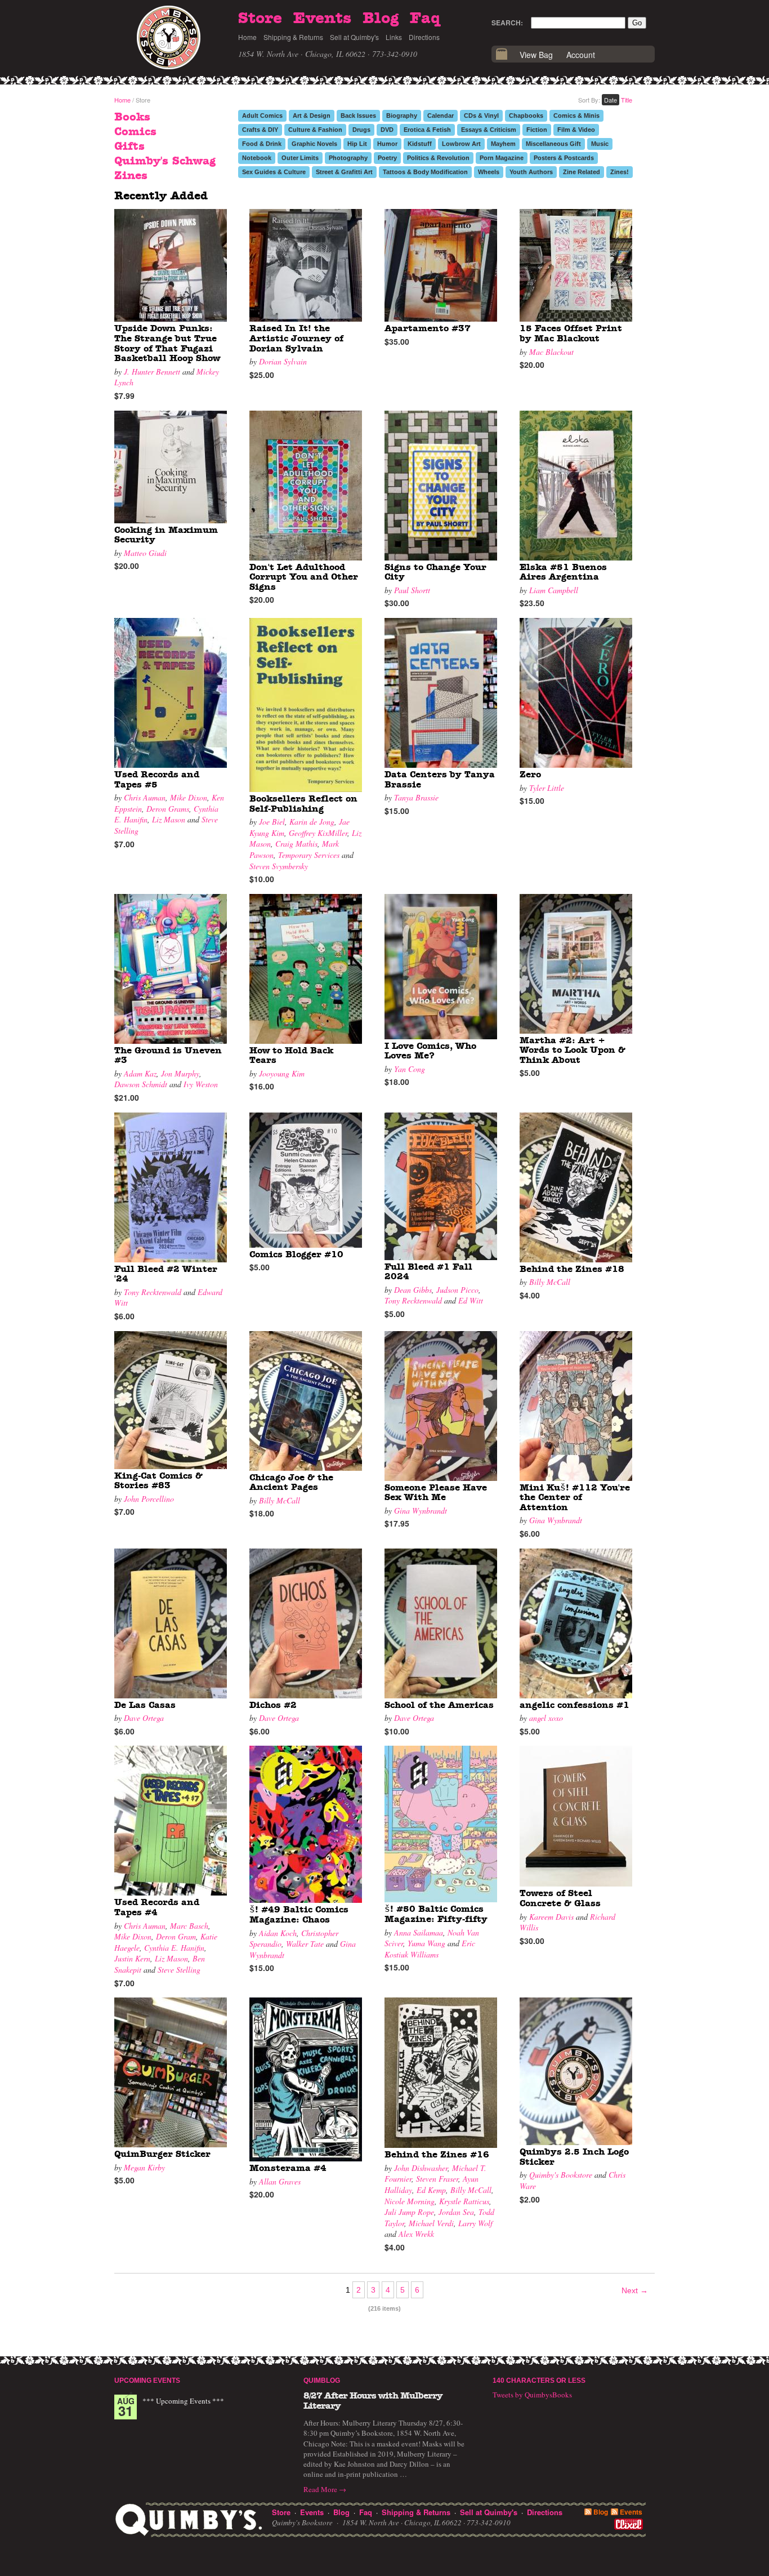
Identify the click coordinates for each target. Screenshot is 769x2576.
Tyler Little (547, 788)
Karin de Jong (312, 822)
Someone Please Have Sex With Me (436, 1493)
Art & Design (312, 115)
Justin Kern (132, 1958)
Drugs (361, 130)
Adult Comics (262, 115)
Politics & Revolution (438, 158)
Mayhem (503, 144)
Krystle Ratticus (464, 2201)
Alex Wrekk (416, 2234)
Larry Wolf (475, 2223)
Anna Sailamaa (419, 1932)
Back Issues (358, 115)
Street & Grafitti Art (344, 172)
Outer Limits (300, 158)
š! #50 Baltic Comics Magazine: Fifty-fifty (436, 1914)
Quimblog (322, 2381)
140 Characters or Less (539, 2381)
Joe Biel (272, 822)
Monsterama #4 (288, 2168)
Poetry (387, 158)
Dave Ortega (144, 1718)
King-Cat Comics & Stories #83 (158, 1481)
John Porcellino (149, 1499)
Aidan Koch (278, 1933)
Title (627, 100)
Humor (387, 144)
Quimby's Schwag (165, 161)
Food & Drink (262, 144)
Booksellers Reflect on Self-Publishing (303, 804)
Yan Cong (410, 1069)
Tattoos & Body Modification (425, 172)
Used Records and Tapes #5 (157, 780)
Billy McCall (550, 1282)
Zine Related (582, 172)
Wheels (489, 172)
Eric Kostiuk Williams (430, 1949)
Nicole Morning (410, 2201)
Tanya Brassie (416, 797)
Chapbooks (526, 115)
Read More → (325, 2489)
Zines (131, 176)
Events (322, 19)
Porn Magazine (502, 158)
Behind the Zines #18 (572, 1269)
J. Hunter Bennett (152, 372)
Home (247, 37)
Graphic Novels (314, 144)
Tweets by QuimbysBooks (532, 2395)
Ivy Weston (201, 1084)
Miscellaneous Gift (553, 144)
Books (132, 117)
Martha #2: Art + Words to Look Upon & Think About (573, 1050)
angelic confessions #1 (574, 1705)
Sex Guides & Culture (274, 172)
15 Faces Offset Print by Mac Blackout (571, 333)
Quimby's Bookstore (561, 2175)
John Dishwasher (421, 2168)
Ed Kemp (431, 2190)
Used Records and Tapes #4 (157, 1907)
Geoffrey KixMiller (318, 833)
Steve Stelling (179, 1970)
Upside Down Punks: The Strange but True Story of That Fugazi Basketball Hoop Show (167, 343)
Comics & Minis (576, 115)
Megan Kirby (144, 2167)
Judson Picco (457, 1290)
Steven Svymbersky (279, 866)
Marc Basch (189, 1926)
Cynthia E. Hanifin (174, 1948)
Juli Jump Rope (409, 2212)
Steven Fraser (437, 2179)
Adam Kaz (140, 1073)
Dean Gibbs (413, 1290)
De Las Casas (145, 1705)
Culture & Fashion (315, 130)
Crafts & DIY (260, 130)
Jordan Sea (456, 2212)
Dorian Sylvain (283, 361)
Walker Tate (305, 1944)
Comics (135, 132)
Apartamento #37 (428, 328)
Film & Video (576, 130)
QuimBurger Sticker (162, 2154)
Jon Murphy (180, 1073)
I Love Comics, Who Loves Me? (430, 1051)
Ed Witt (471, 1300)
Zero (530, 775)
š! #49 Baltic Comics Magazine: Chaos (299, 1915)
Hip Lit (357, 144)
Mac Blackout (551, 352)
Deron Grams (168, 809)
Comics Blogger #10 (296, 1254)
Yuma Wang (426, 1943)
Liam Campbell (554, 590)
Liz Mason (169, 819)
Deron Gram (176, 1936)
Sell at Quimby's (354, 37)
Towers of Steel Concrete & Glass (560, 1898)
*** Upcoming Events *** (183, 2401)
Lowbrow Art (461, 144)
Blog (381, 19)
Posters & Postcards (564, 158)
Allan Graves (280, 2181)
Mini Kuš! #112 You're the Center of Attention (575, 1498)
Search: (507, 23)
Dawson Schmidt (141, 1084)
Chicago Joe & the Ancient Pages (291, 1483)
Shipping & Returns (293, 37)
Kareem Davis (551, 1917)
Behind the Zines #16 (437, 2155)
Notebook (257, 158)
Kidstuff (420, 144)
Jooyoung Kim (282, 1073)
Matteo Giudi (145, 553)
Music (600, 144)
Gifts (129, 146)
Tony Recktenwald (153, 1292)
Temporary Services (309, 855)
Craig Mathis (296, 844)
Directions (424, 37)
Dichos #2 (273, 1705)
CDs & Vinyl (481, 115)
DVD (387, 130)
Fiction (537, 130)
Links (394, 37)
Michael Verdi (431, 2223)
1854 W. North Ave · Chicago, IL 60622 (302, 54)
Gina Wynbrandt (421, 1511)
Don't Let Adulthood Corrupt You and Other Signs (304, 577)
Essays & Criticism (489, 130)
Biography (402, 115)
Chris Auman (145, 797)
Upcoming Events (147, 2381)
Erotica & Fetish (427, 130)
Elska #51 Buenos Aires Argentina (563, 572)
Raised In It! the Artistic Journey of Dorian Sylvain (296, 338)
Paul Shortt (412, 590)
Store (260, 19)
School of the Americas (439, 1705)
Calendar (441, 115)
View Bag (536, 55)
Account (581, 55)
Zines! (620, 172)
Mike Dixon (189, 797)
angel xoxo (546, 1718)
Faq (425, 19)
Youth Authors (531, 172)
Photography (348, 158)
